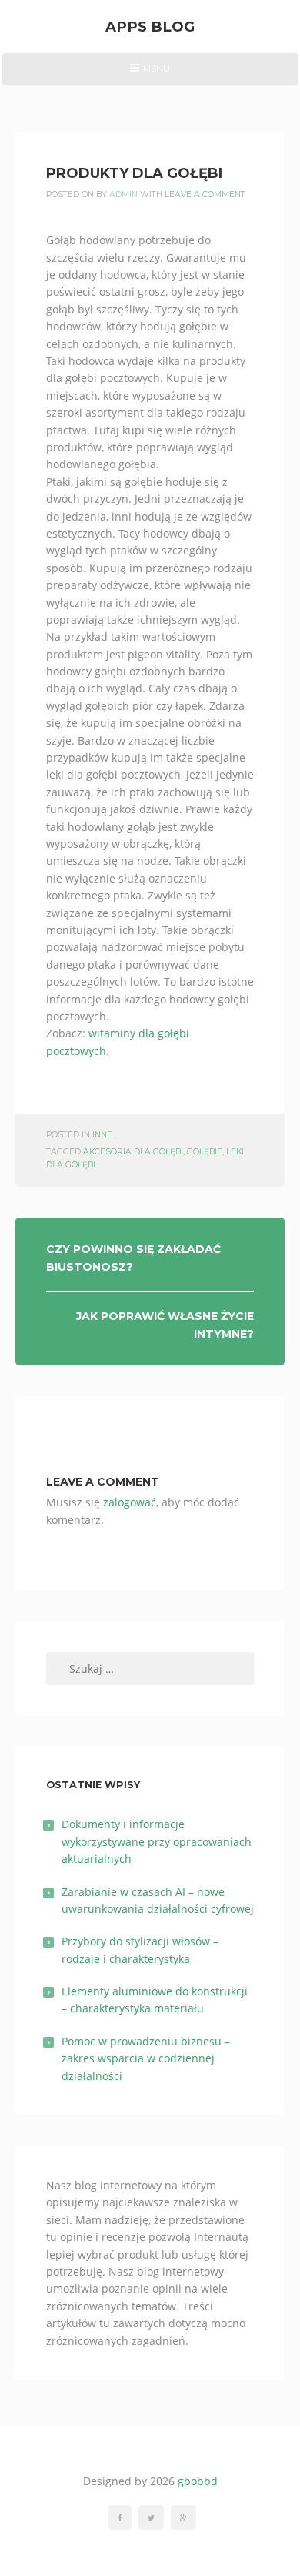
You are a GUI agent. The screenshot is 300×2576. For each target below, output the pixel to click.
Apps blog (150, 27)
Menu (150, 74)
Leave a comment (205, 194)
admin (123, 194)
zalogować (130, 1502)
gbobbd (198, 2481)
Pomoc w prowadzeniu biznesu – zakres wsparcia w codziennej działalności (146, 2058)
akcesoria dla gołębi (133, 1152)
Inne (102, 1135)
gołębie (205, 1152)
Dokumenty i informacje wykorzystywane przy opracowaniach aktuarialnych (157, 1841)
